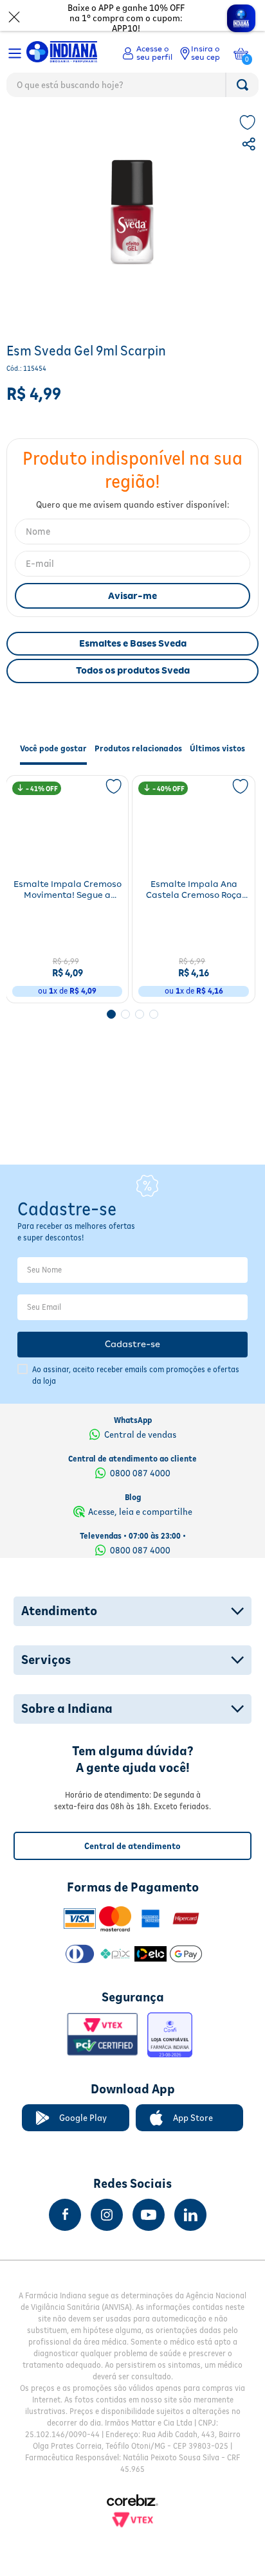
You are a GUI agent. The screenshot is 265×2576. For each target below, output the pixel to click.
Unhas (61, 126)
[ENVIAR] (132, 623)
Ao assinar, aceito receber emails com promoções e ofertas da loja (136, 1375)
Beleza (23, 126)
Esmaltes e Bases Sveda (133, 671)
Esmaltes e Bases (118, 126)
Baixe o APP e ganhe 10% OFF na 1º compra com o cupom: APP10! (126, 18)
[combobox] (132, 88)
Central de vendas (140, 1435)
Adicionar (77, 1013)
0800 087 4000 (140, 1473)
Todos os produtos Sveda (133, 698)
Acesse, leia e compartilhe (140, 1512)
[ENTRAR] (147, 53)
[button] (250, 174)
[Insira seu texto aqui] (65, 2215)
